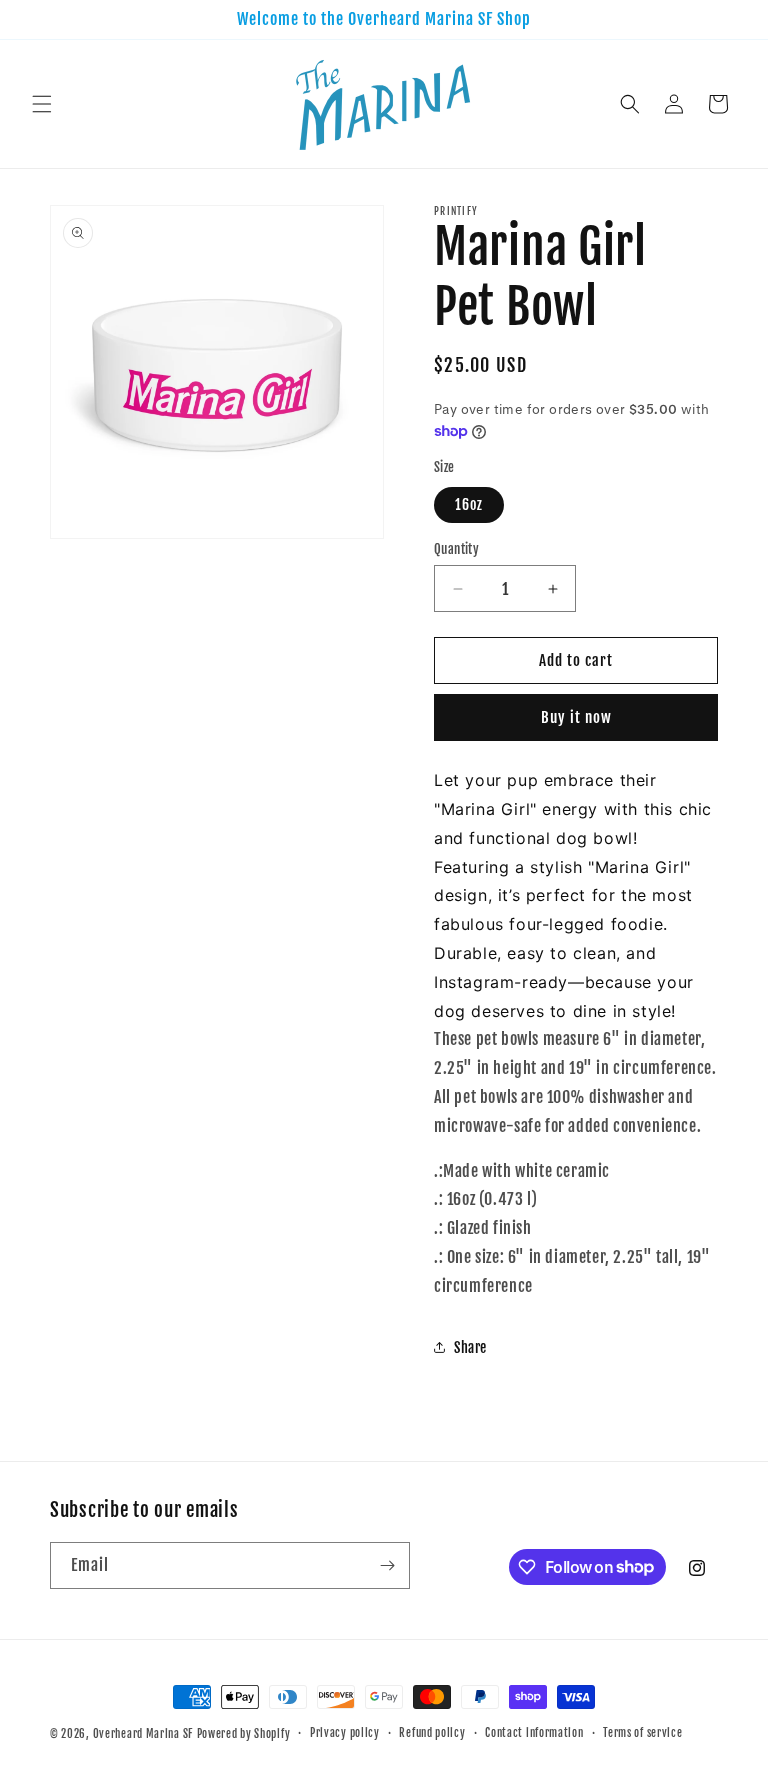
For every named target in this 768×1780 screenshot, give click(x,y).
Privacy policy (345, 1733)
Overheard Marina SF (143, 1734)
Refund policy (432, 1733)
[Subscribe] (387, 1565)
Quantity (456, 549)
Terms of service (642, 1733)
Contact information (534, 1733)
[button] (42, 104)
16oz (469, 504)
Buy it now (576, 717)
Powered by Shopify (244, 1734)
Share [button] (470, 1347)
